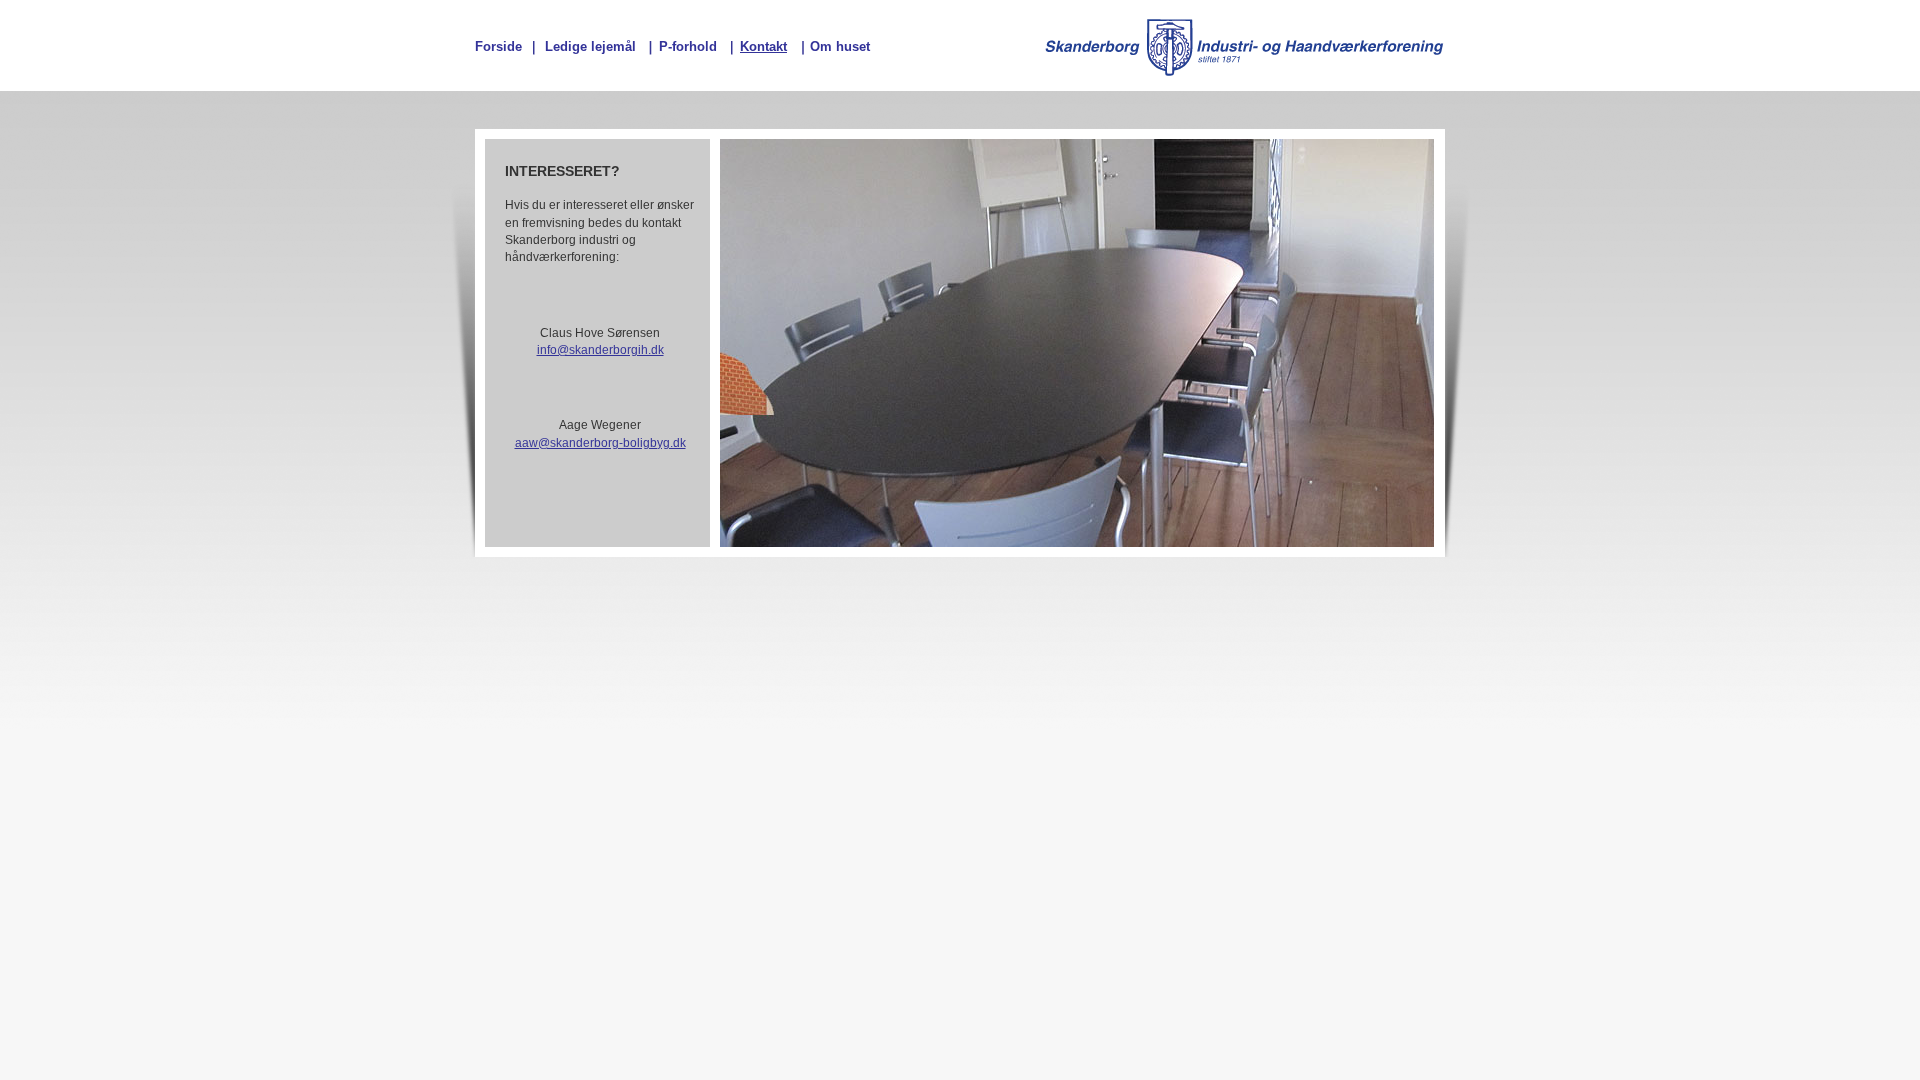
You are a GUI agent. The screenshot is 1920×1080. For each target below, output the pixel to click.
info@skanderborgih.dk (600, 350)
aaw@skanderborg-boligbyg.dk (600, 443)
